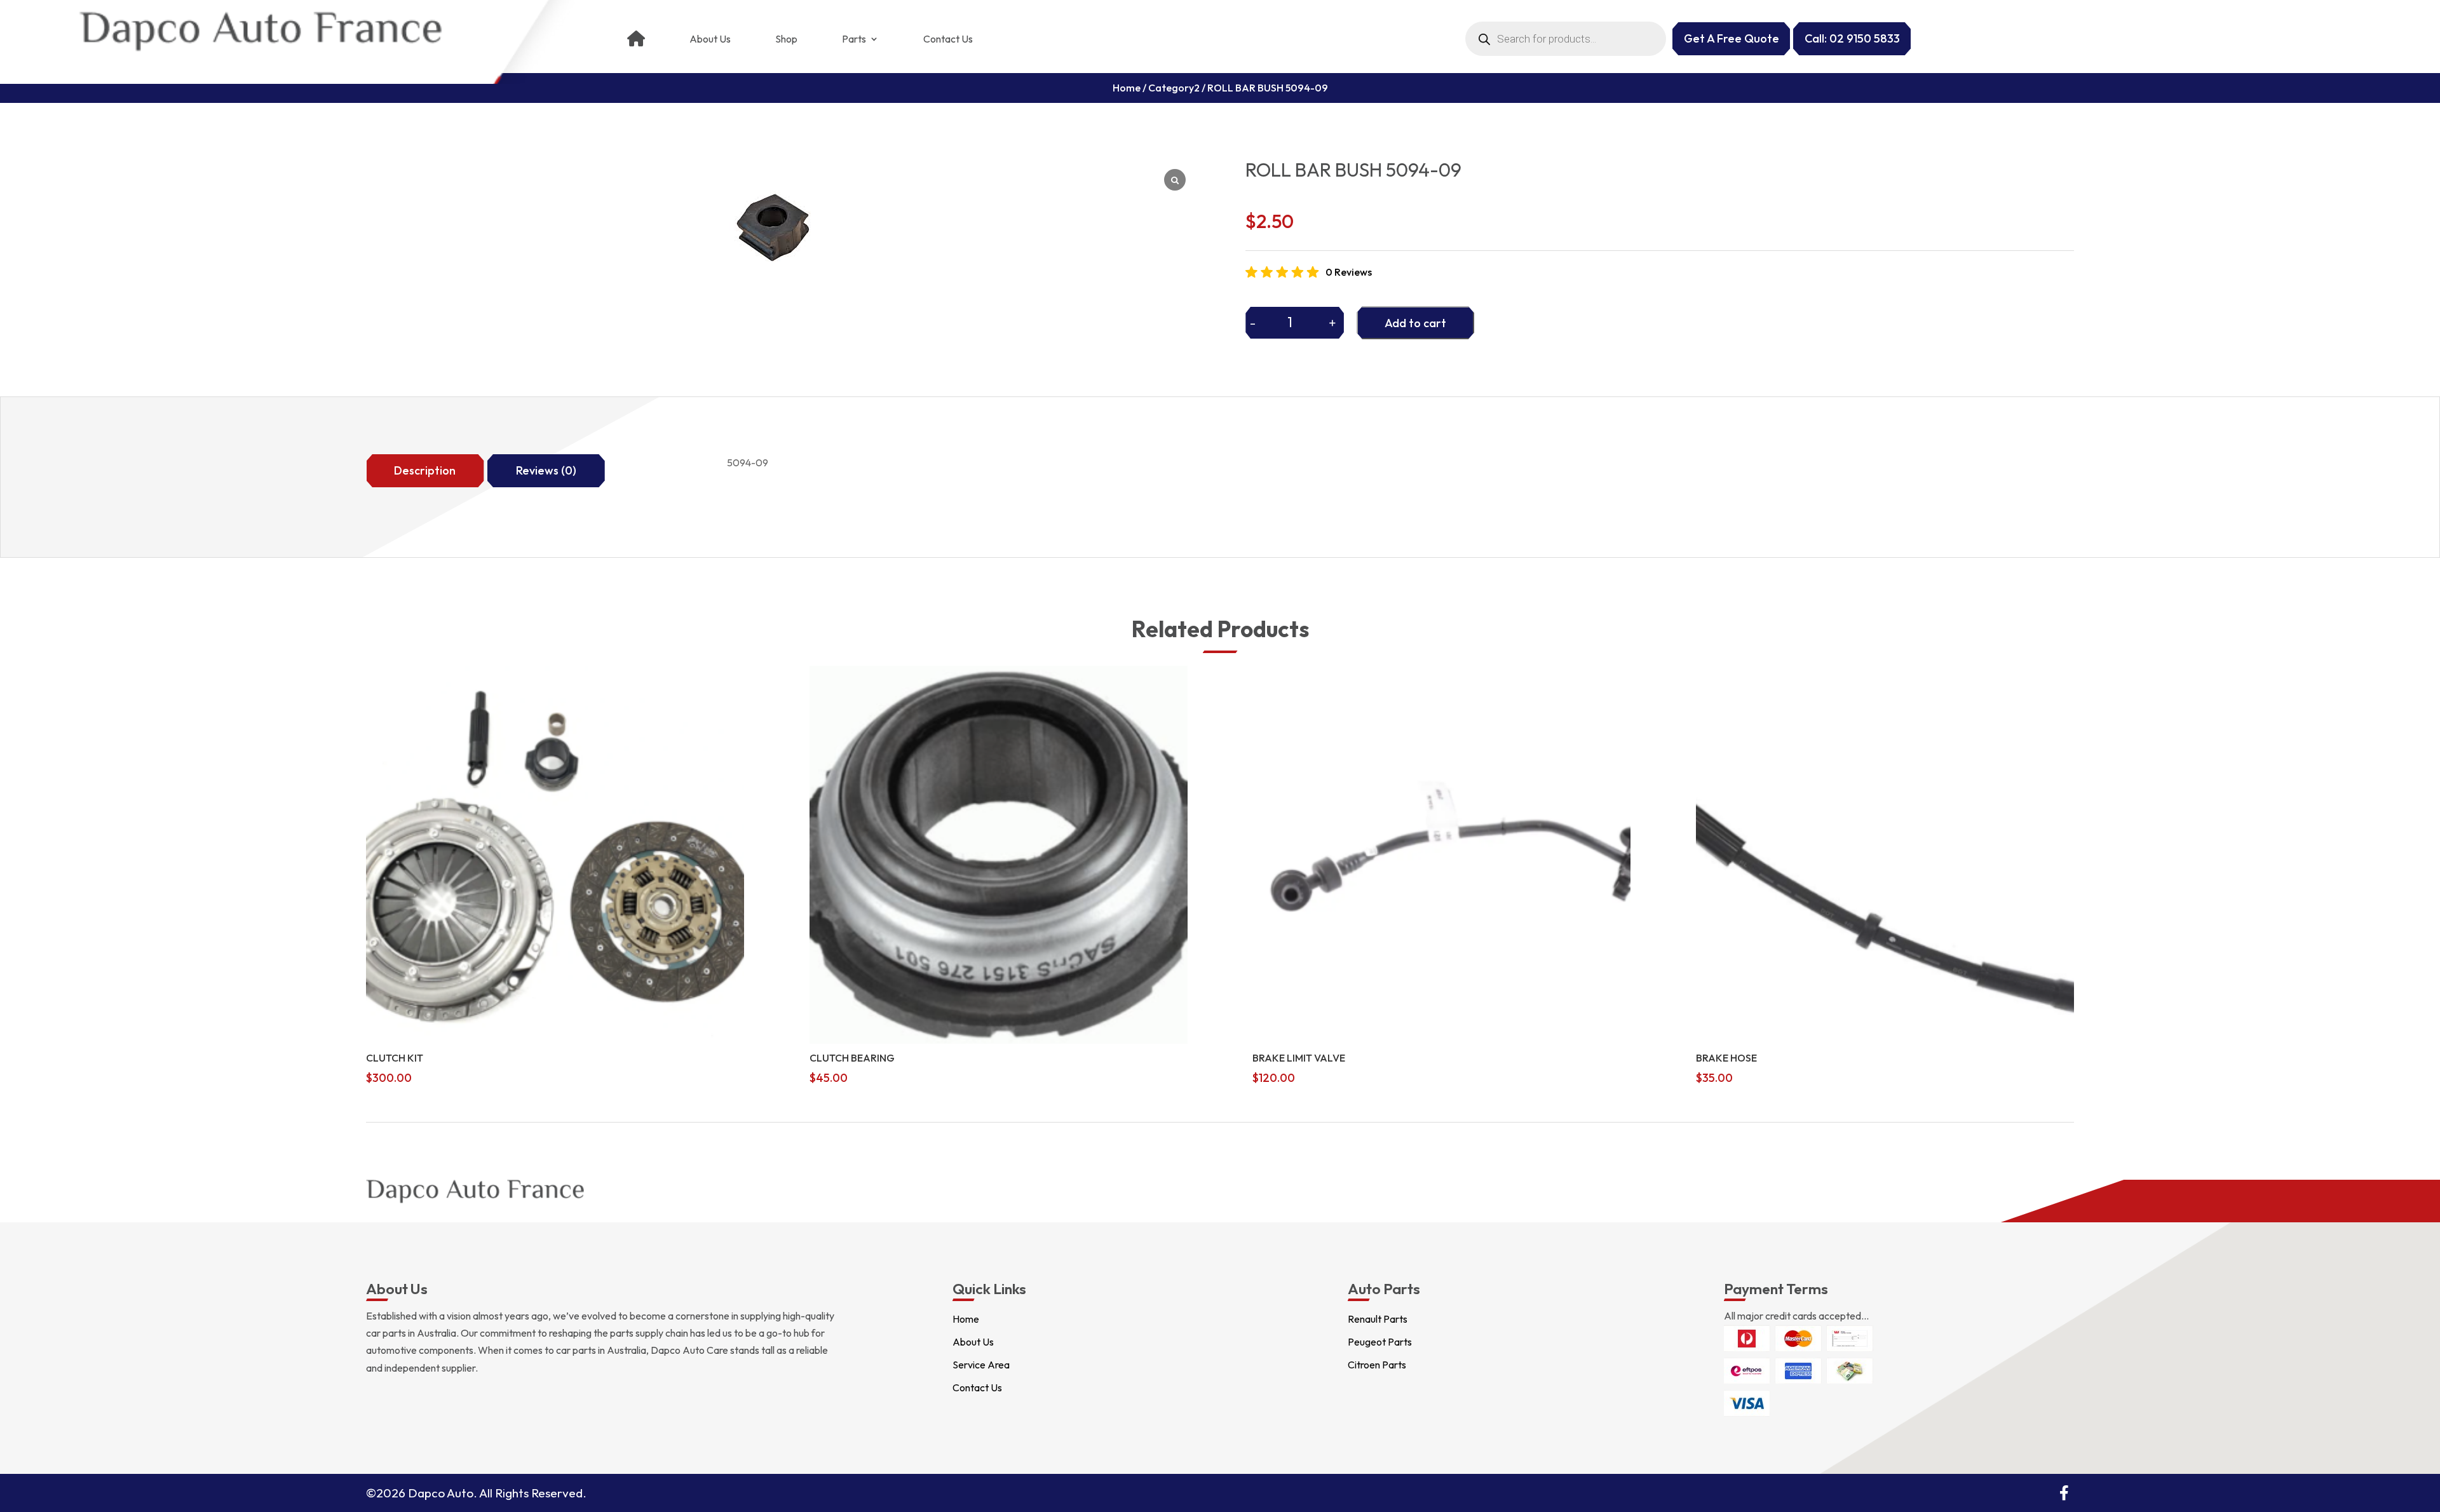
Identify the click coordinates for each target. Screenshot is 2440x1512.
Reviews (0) (546, 470)
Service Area (981, 1365)
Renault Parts (1378, 1319)
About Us (710, 39)
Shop (786, 39)
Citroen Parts (1377, 1365)
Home (1127, 88)
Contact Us (948, 39)
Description (425, 470)
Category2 (1174, 88)
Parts (854, 39)
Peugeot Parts (1380, 1342)
